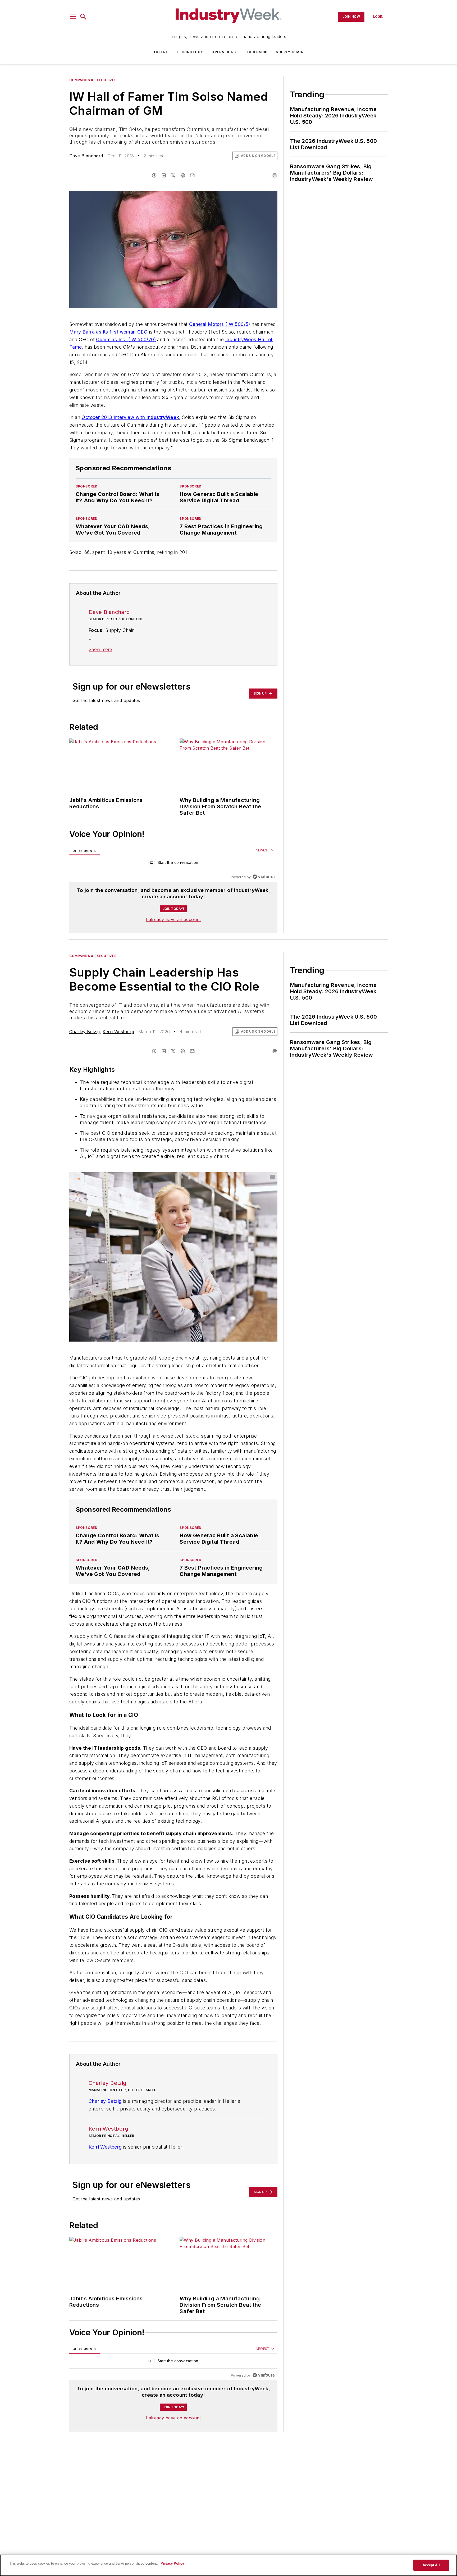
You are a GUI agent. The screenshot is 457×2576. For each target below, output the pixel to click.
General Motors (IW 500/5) (220, 324)
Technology (190, 52)
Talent (161, 52)
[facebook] (154, 175)
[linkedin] (164, 175)
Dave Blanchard (86, 156)
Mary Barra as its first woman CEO (108, 332)
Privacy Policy (172, 2563)
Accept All (431, 2565)
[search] (83, 17)
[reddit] (183, 175)
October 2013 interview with (130, 417)
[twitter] (173, 175)
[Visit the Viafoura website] (264, 877)
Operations (224, 52)
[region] (173, 864)
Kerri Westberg (118, 1032)
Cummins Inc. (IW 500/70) (126, 339)
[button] (73, 17)
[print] (275, 175)
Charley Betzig (85, 1032)
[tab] (85, 851)
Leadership (256, 52)
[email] (192, 175)
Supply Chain (290, 52)
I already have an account (173, 919)
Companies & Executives (93, 80)
